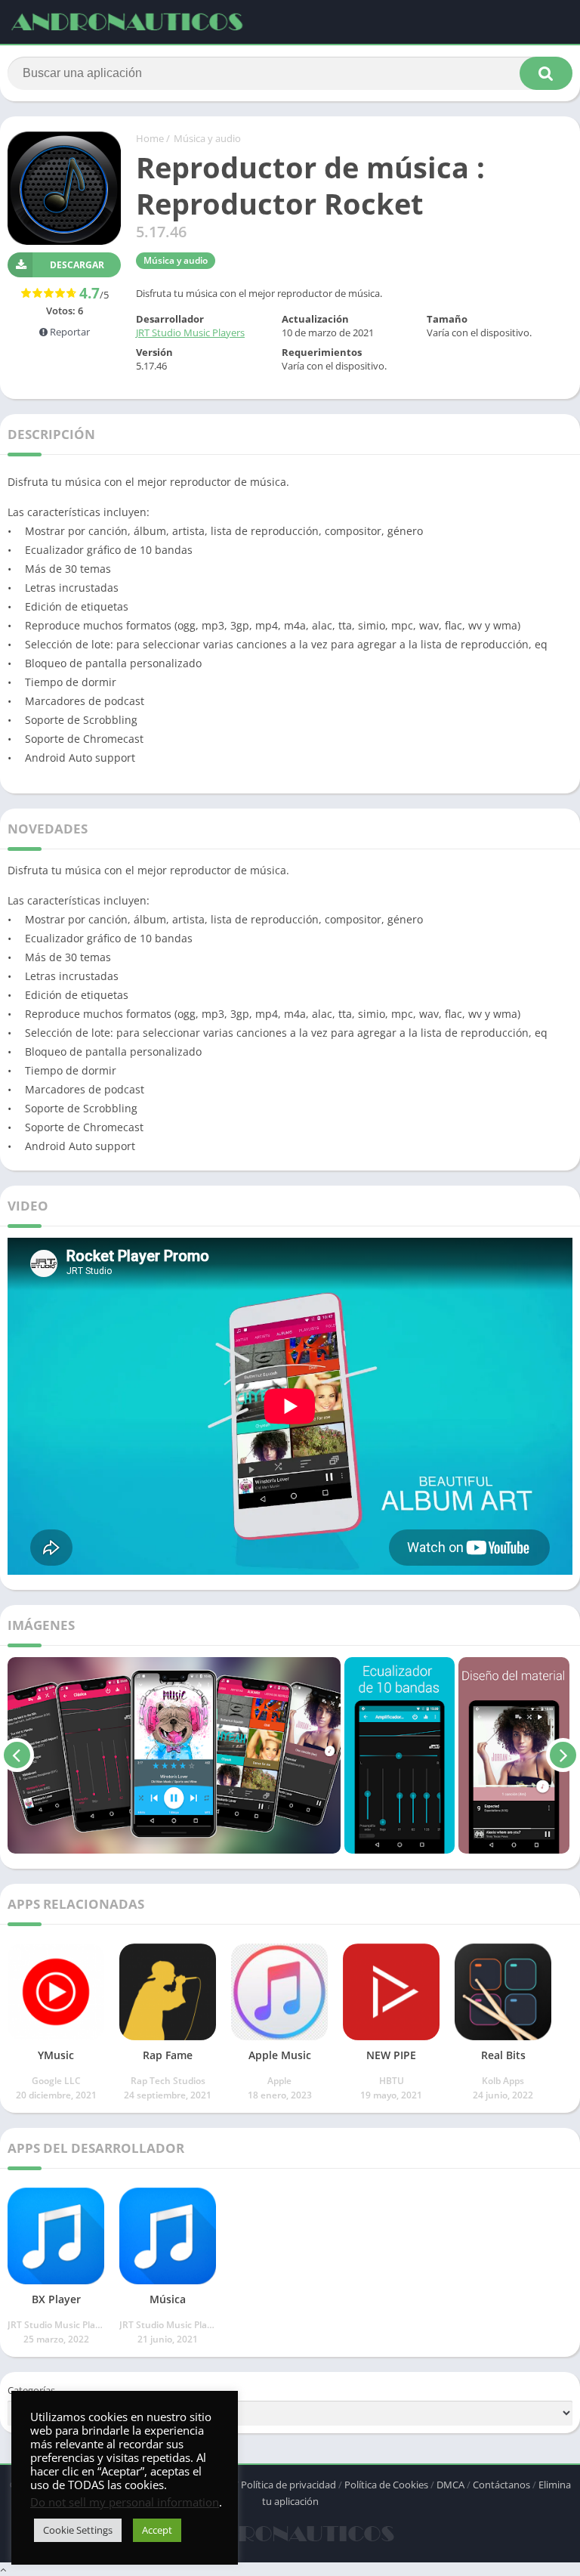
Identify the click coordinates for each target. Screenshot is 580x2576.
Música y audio (207, 138)
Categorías (31, 2390)
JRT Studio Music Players (190, 332)
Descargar (77, 265)
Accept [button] (157, 2530)
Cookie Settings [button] (78, 2530)
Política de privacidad (288, 2485)
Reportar (69, 332)
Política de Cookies (386, 2485)
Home (150, 138)
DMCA (450, 2485)
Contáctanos (501, 2485)
